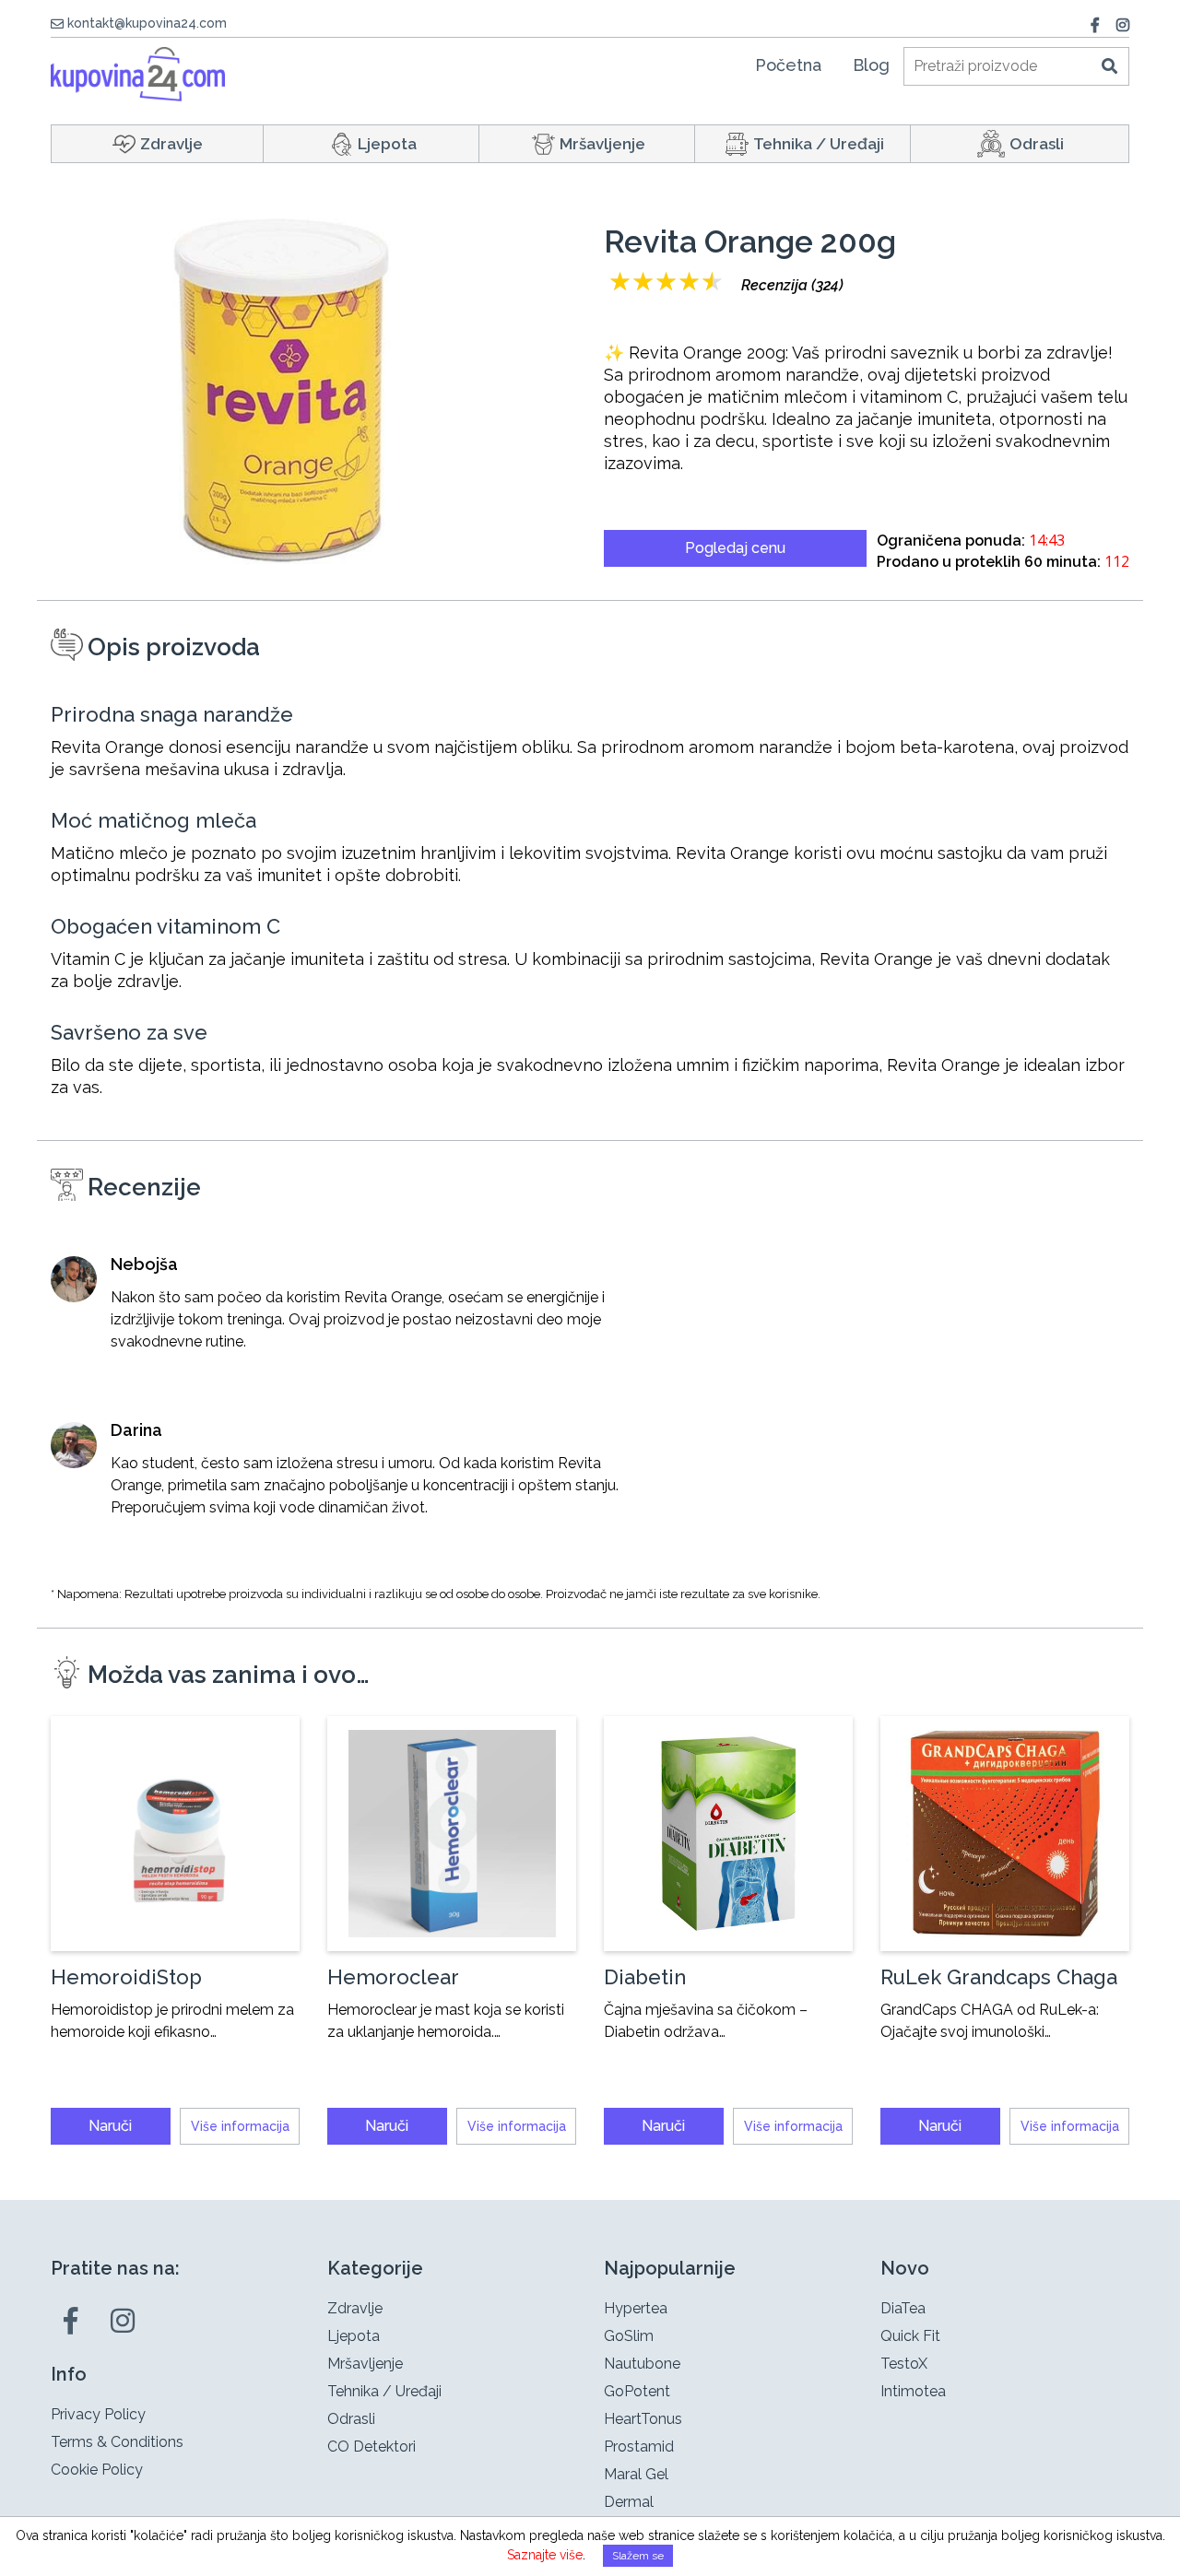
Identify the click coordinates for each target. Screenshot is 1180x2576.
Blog (871, 65)
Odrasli (1037, 144)
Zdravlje (171, 144)
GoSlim (629, 2336)
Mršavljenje (602, 144)
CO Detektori (372, 2447)
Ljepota (387, 144)
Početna (788, 65)
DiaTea (903, 2308)
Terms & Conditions (117, 2442)
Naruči (110, 2126)
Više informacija (240, 2126)
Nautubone (642, 2364)
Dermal (629, 2502)
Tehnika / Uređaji (819, 144)
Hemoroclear (393, 1977)
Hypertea (636, 2308)
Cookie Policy (97, 2470)
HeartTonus (643, 2419)
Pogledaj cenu (735, 548)
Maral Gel (636, 2474)
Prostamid (639, 2447)
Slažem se (638, 2556)
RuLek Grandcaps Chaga (999, 1977)
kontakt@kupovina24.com (147, 23)
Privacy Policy (98, 2414)
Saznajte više (545, 2555)
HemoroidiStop (126, 1977)
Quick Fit (910, 2336)
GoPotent (637, 2391)
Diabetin (645, 1977)
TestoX (904, 2364)
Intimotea (913, 2391)
